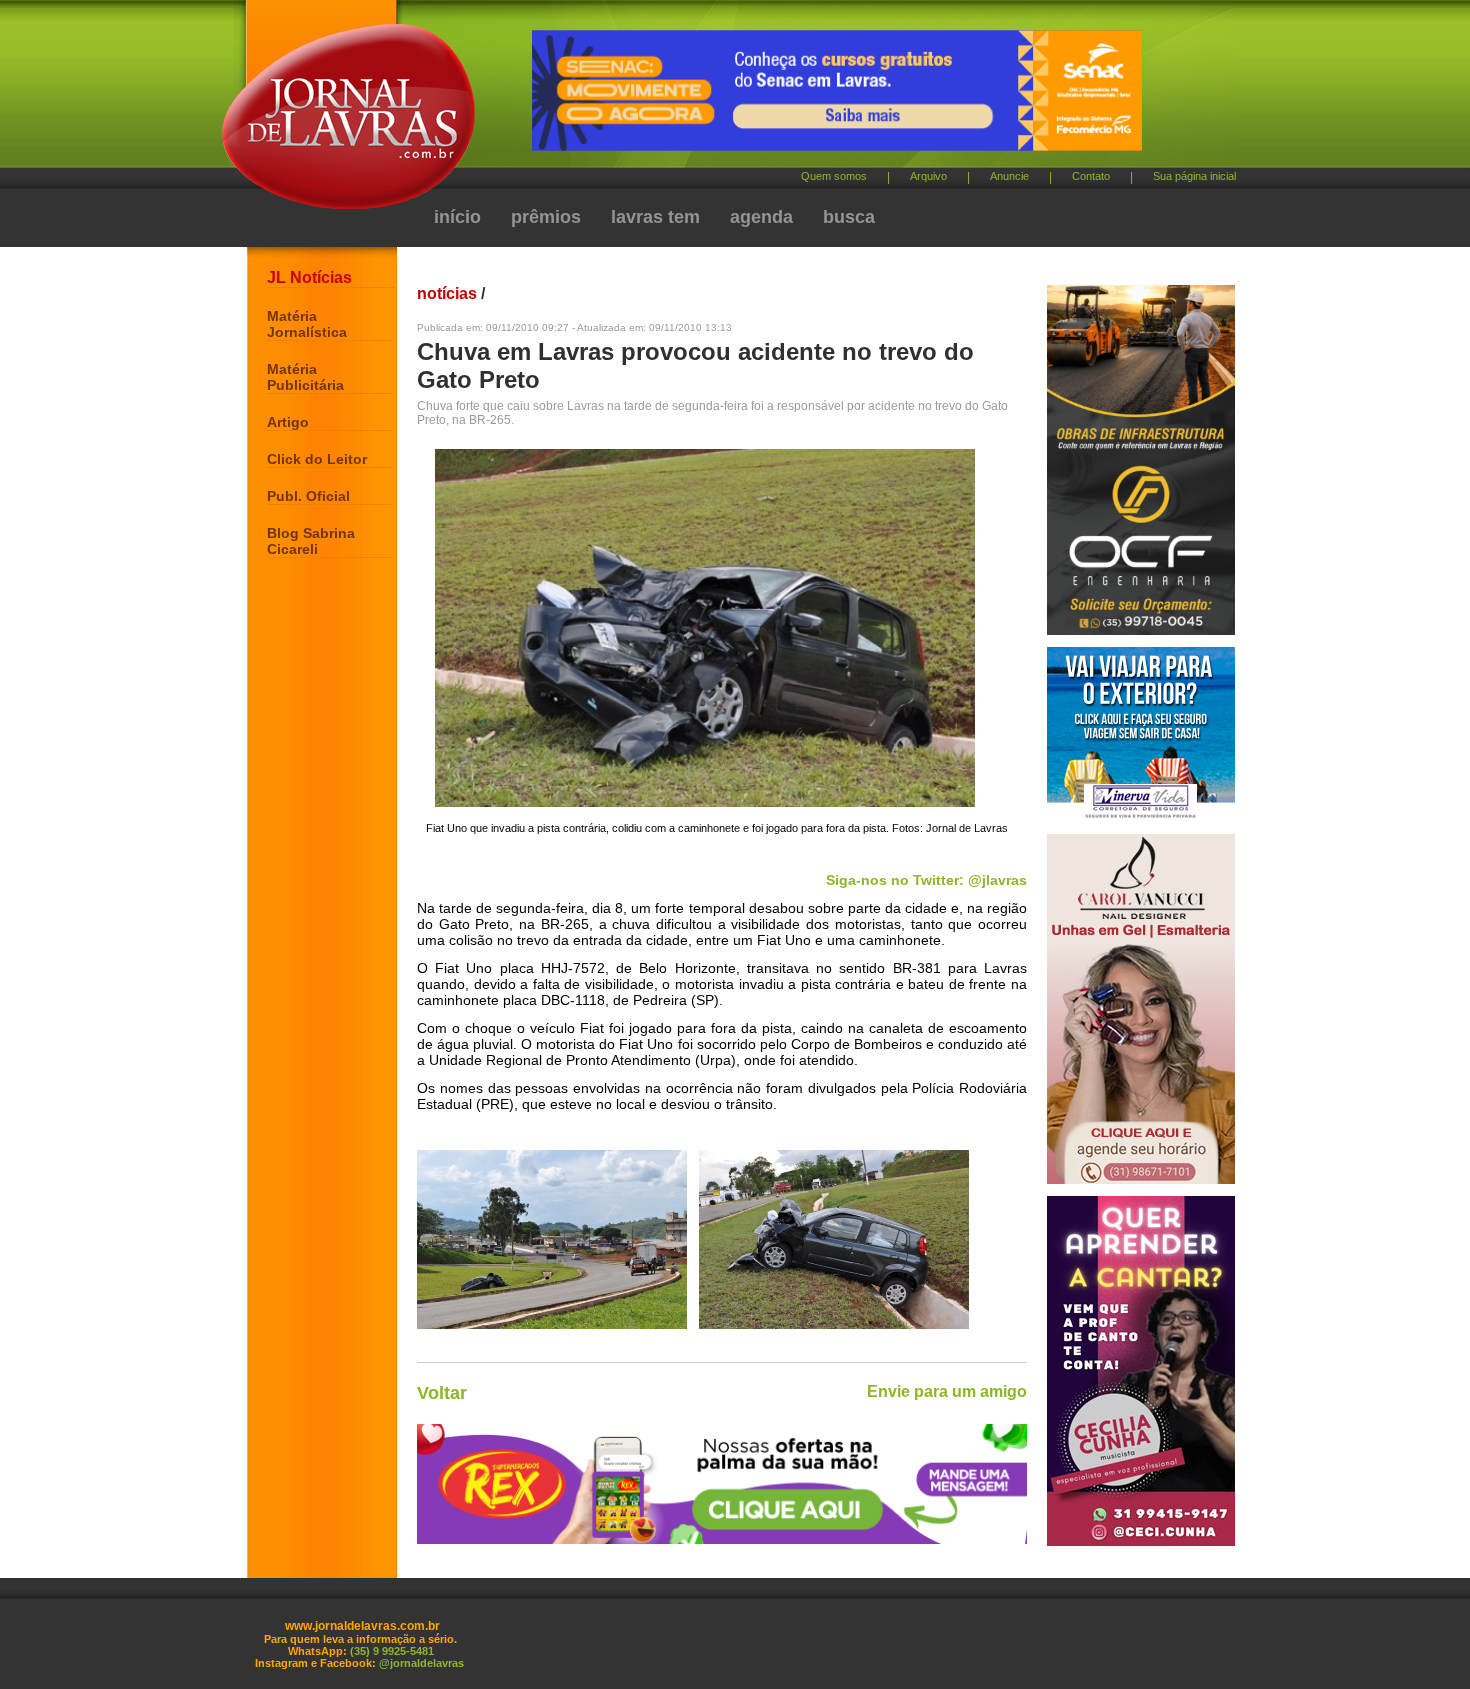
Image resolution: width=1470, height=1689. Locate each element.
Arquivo (928, 176)
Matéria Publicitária (305, 377)
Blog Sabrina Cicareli (311, 541)
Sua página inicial (1194, 176)
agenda (761, 217)
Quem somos (834, 176)
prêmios (546, 217)
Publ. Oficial (308, 496)
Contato (1091, 176)
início (457, 217)
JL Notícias (309, 277)
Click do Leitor (317, 459)
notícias (447, 293)
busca (849, 217)
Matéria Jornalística (307, 324)
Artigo (288, 422)
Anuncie (1009, 176)
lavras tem (655, 217)
